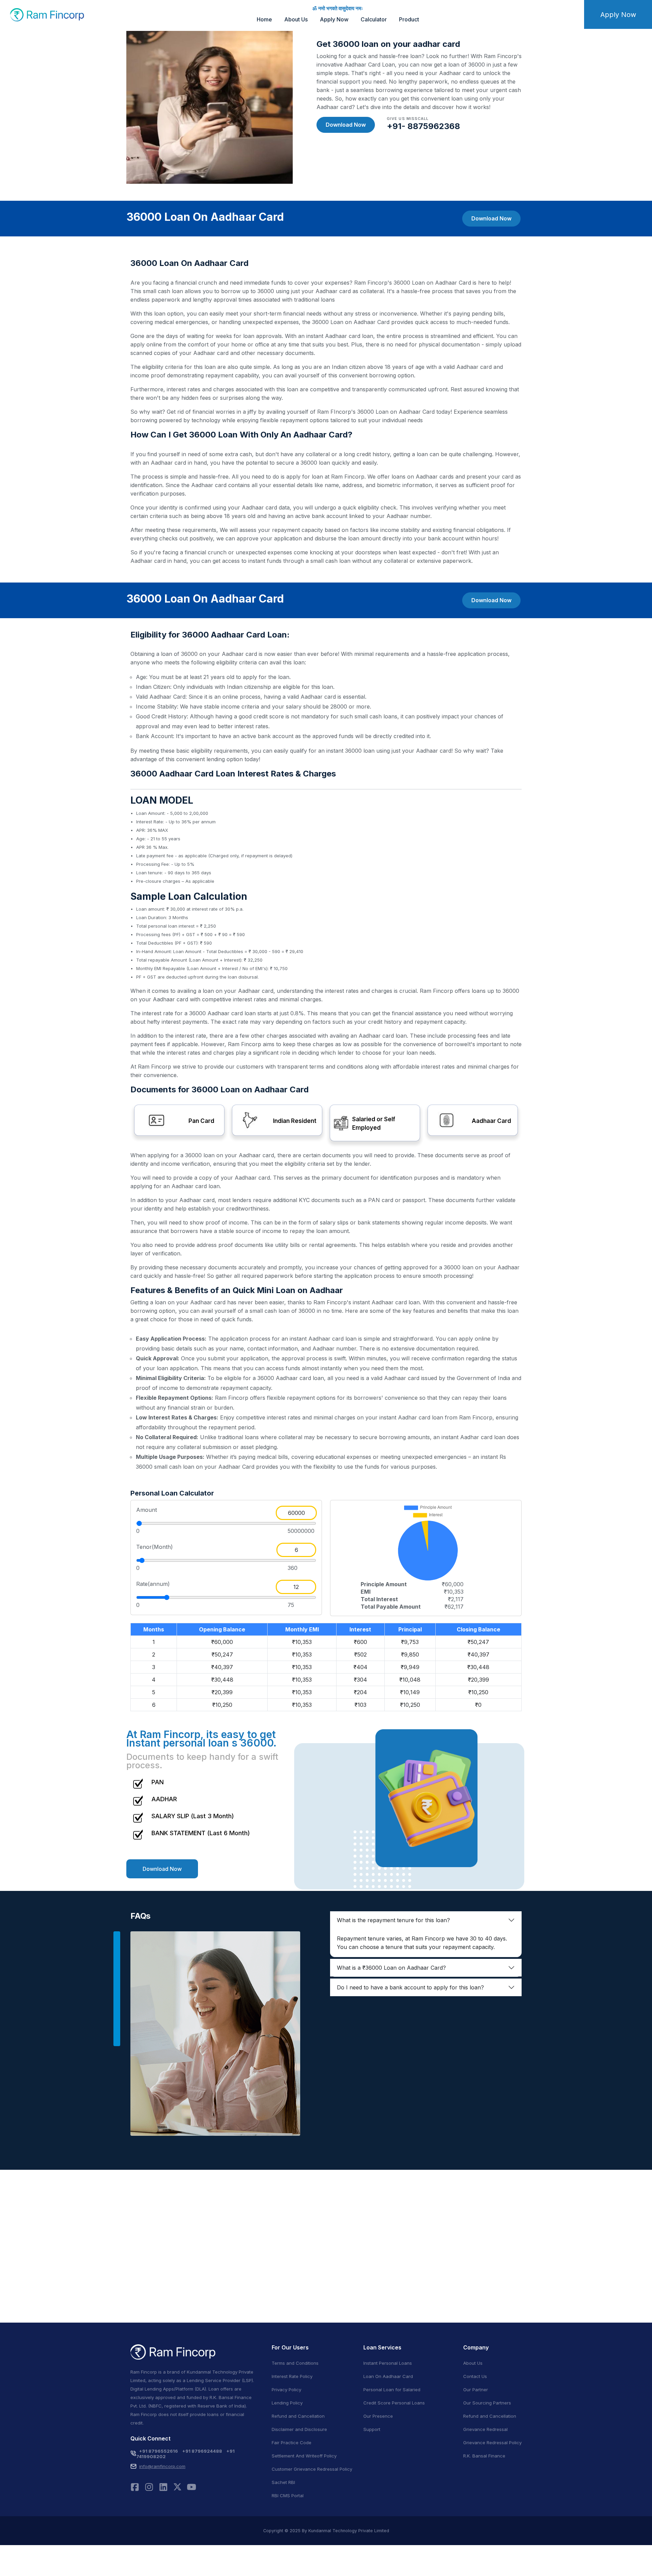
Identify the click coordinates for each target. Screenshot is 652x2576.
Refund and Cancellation (298, 2416)
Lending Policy (287, 2403)
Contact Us (475, 2376)
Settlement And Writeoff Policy (304, 2456)
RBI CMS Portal (288, 2495)
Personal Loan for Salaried (392, 2390)
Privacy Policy (286, 2390)
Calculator (374, 19)
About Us (296, 19)
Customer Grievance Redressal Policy (312, 2469)
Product (409, 19)
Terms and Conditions (295, 2363)
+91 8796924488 (202, 2451)
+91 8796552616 (158, 2451)
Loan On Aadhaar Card (388, 2376)
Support (372, 2429)
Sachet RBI (283, 2482)
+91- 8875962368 (423, 126)
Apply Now (334, 19)
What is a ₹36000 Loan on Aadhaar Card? (391, 1968)
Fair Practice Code (292, 2443)
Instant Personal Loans (388, 2363)
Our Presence (378, 2416)
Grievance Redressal (485, 2429)
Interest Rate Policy (292, 2376)
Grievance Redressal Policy (492, 2443)
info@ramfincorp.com (162, 2466)
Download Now (346, 125)
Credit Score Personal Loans (394, 2403)
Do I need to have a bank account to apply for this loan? (410, 1987)
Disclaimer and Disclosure (299, 2429)
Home (264, 19)
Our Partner (476, 2390)
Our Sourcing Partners (487, 2403)
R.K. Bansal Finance (484, 2456)
